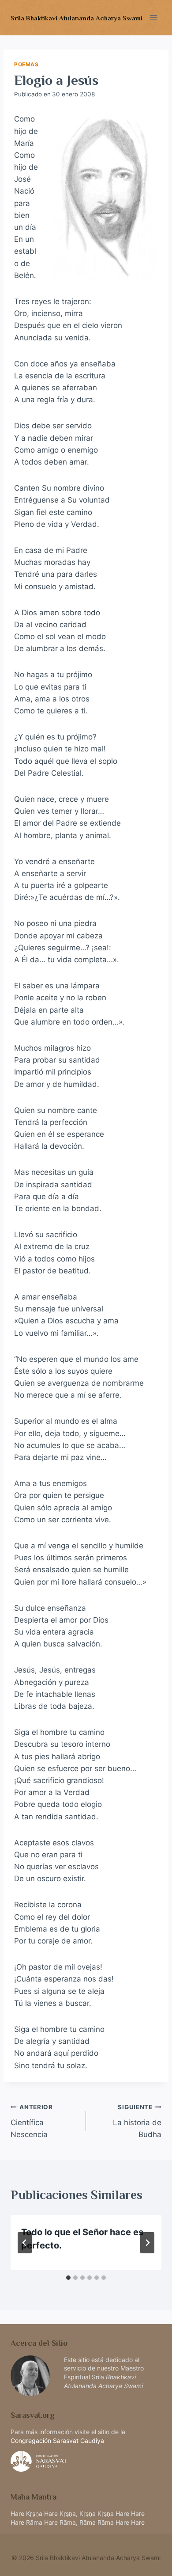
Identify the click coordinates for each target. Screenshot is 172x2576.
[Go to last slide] (25, 2243)
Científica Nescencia (32, 2121)
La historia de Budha (137, 2121)
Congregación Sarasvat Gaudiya (57, 2441)
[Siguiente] (147, 2243)
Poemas (26, 64)
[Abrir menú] (153, 17)
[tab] (68, 2278)
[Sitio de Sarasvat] (86, 2461)
